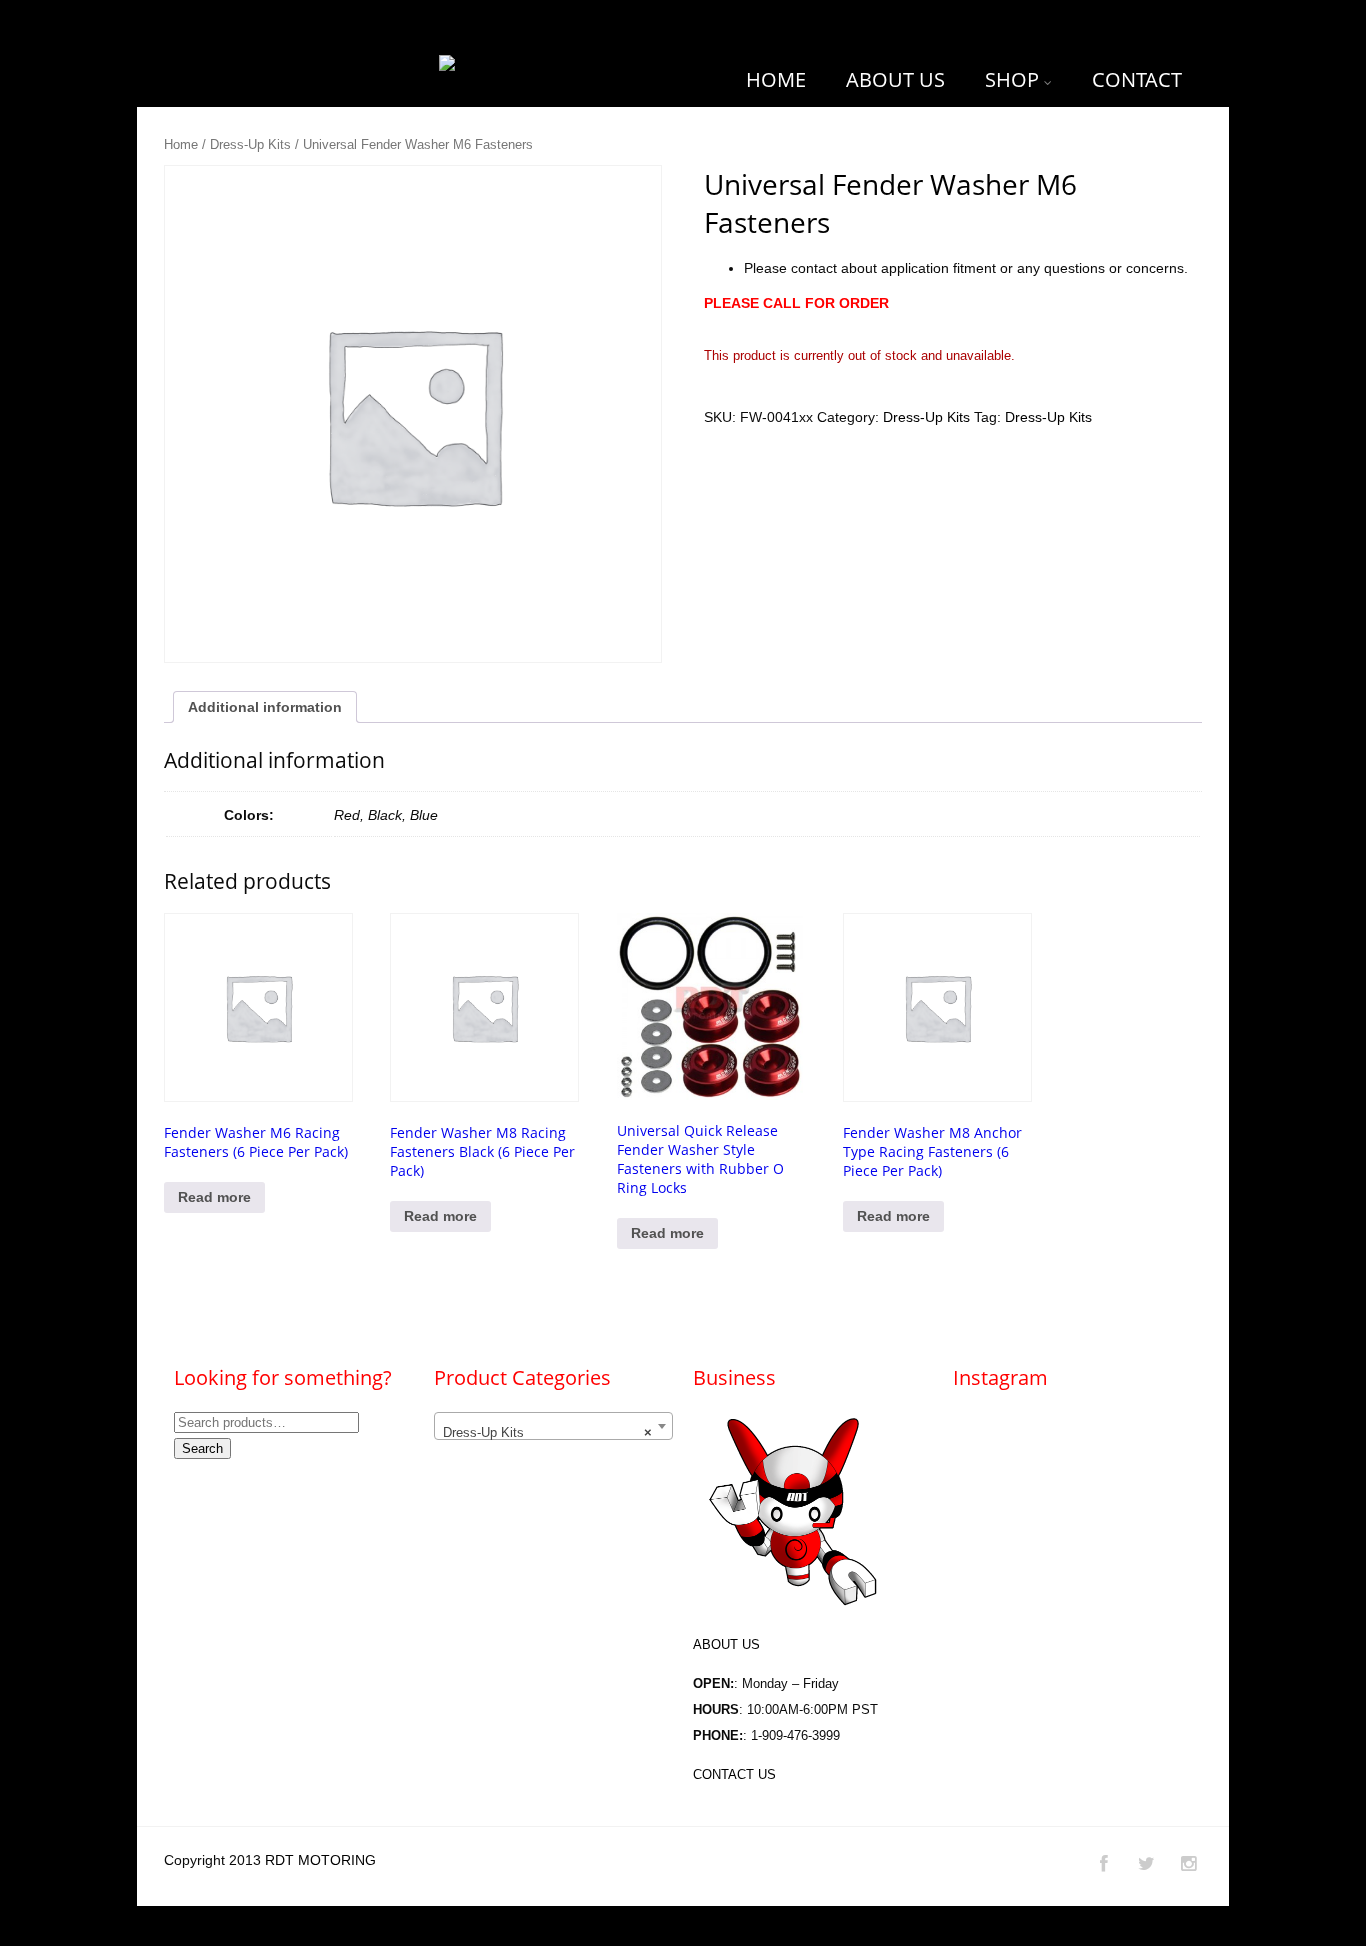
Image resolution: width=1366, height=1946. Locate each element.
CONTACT (1137, 79)
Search (202, 1448)
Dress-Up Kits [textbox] (547, 1432)
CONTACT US (734, 1774)
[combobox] (553, 1426)
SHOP (1012, 79)
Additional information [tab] (265, 707)
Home (181, 144)
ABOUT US (895, 79)
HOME (776, 79)
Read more (214, 1197)
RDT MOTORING (320, 1860)
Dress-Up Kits (250, 144)
